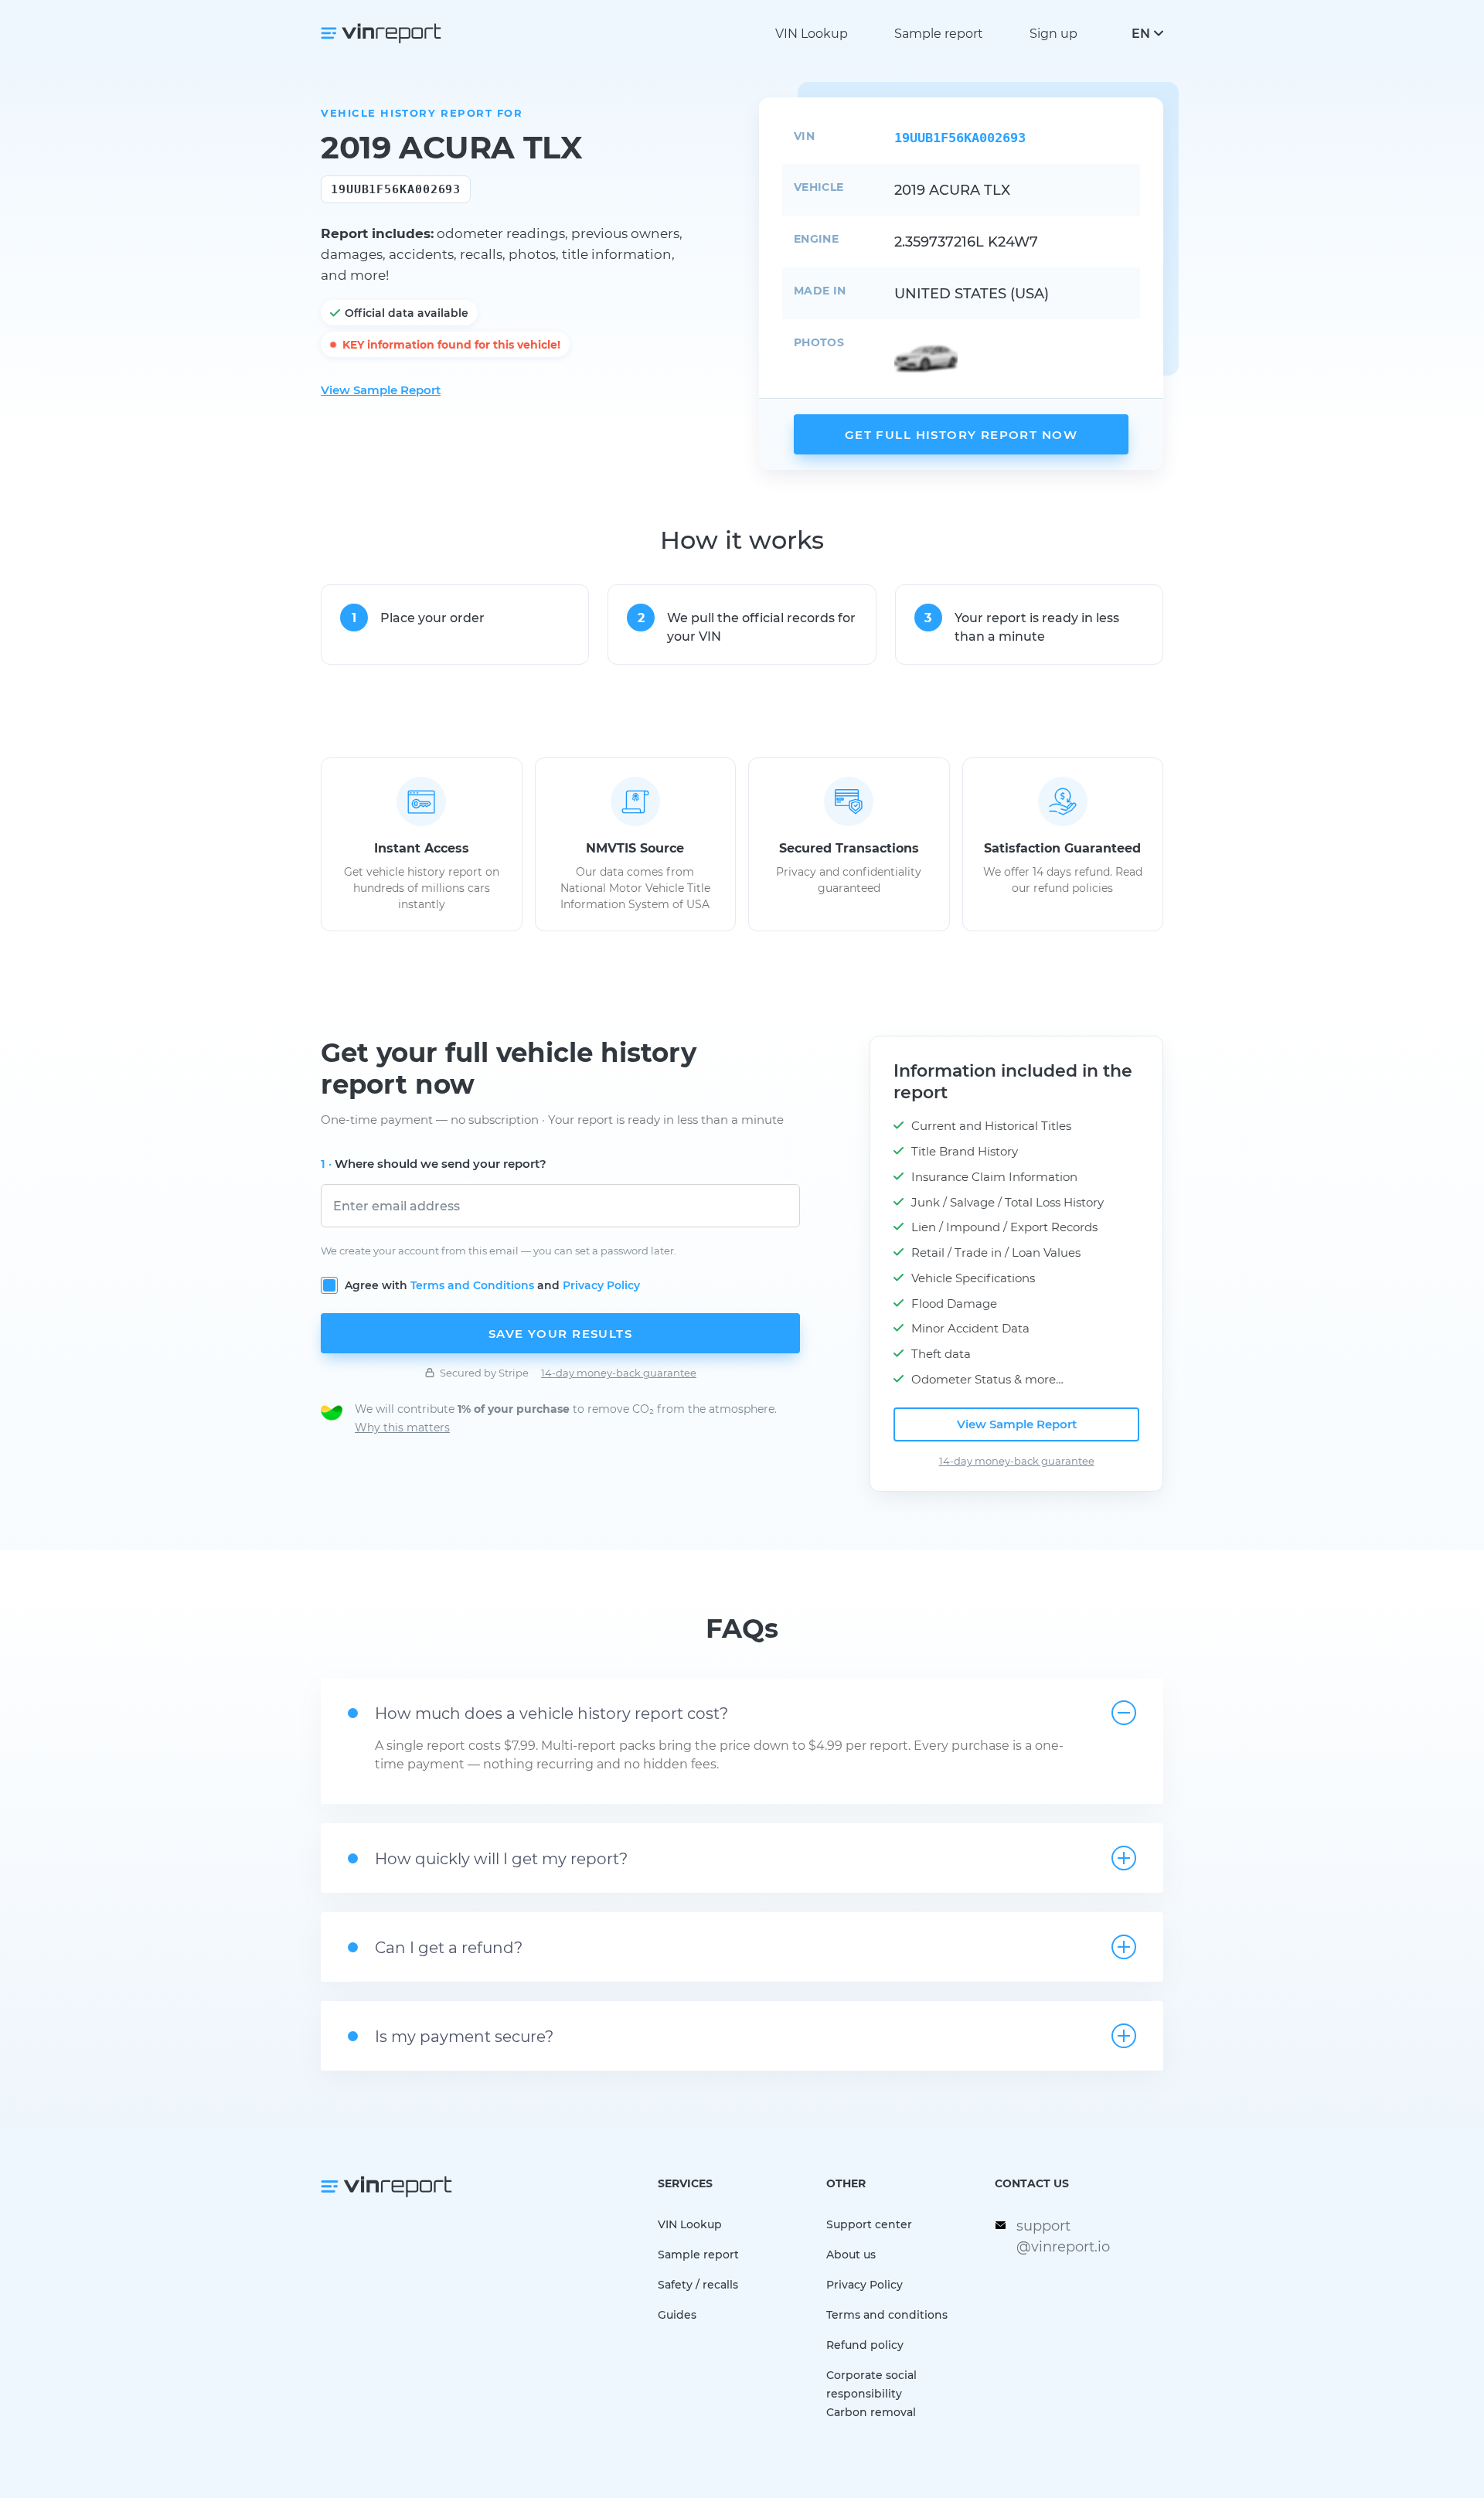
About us (851, 2254)
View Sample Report (381, 390)
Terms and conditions (887, 2314)
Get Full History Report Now (961, 434)
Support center (869, 2224)
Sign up (1053, 33)
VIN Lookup (812, 33)
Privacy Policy (601, 1285)
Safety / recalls (698, 2284)
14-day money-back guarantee (619, 1372)
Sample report (939, 33)
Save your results (560, 1333)
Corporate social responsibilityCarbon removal (871, 2393)
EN (1141, 33)
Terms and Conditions (472, 1285)
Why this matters (402, 1427)
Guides (677, 2314)
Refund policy (865, 2345)
